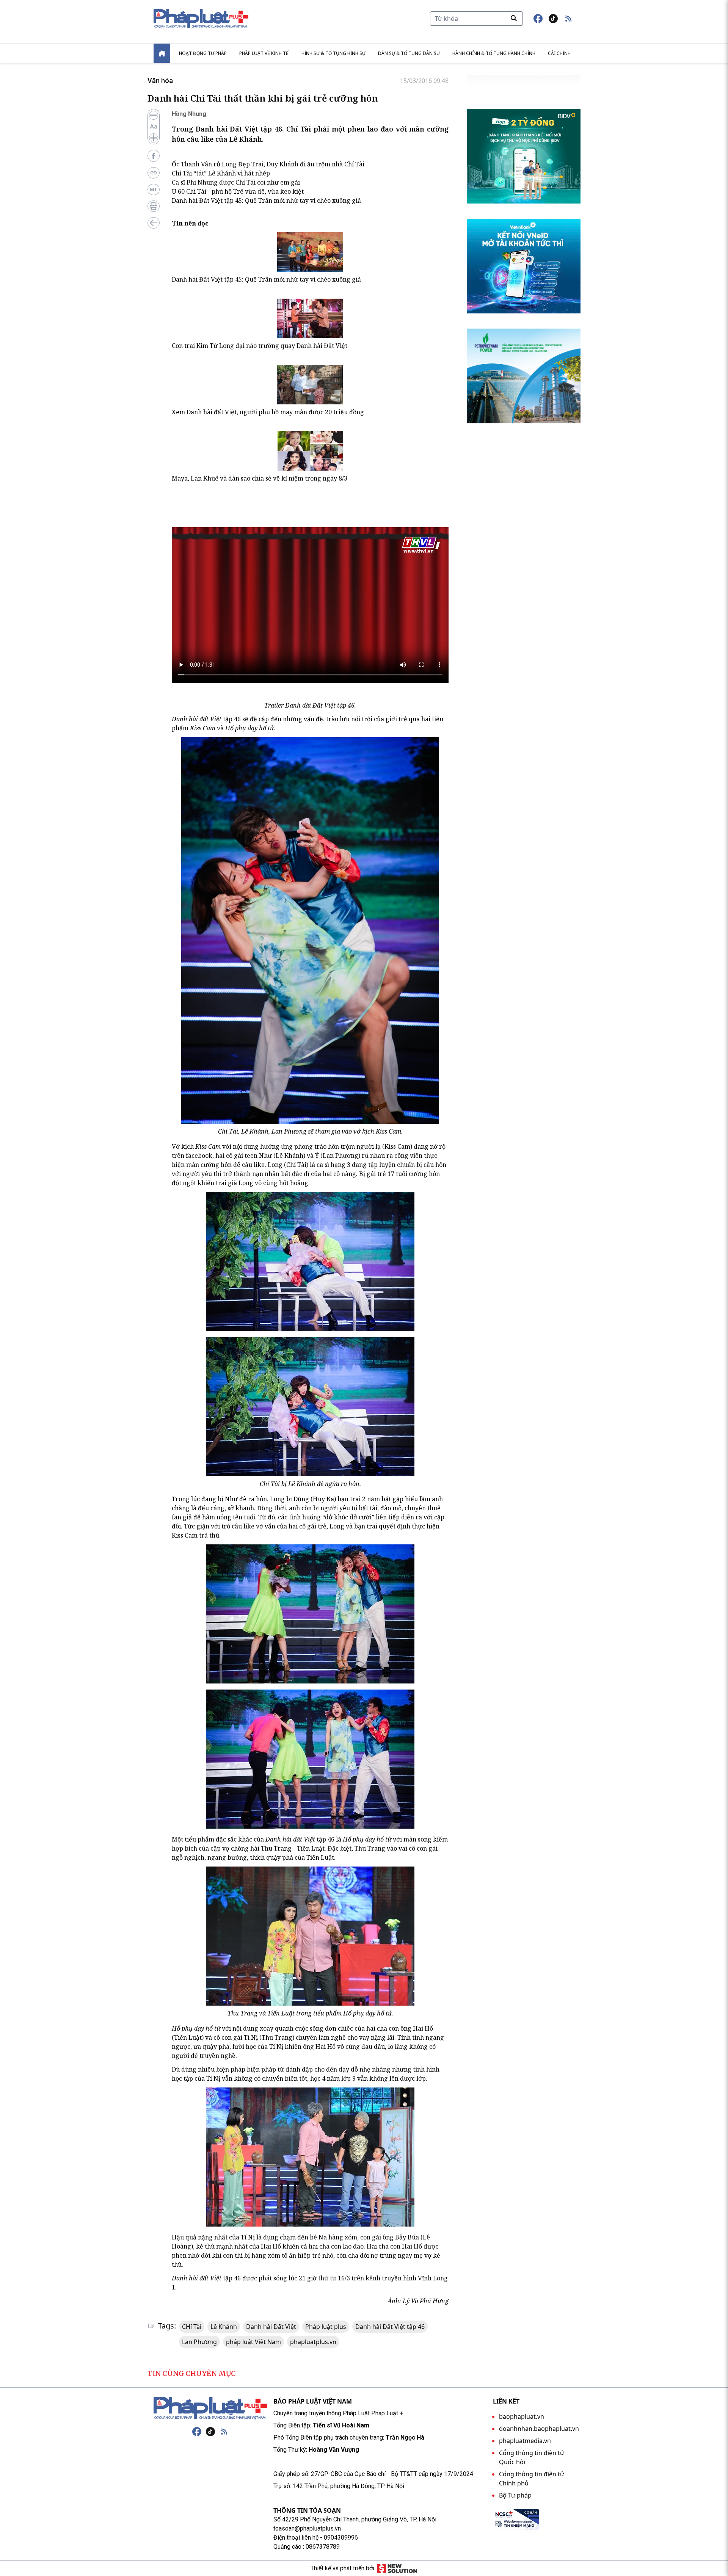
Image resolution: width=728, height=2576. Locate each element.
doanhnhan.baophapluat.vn (539, 2429)
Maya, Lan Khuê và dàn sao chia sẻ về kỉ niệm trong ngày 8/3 (260, 478)
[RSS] (224, 2432)
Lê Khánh (224, 2327)
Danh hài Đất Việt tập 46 (390, 2327)
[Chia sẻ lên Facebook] (154, 156)
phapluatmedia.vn (525, 2441)
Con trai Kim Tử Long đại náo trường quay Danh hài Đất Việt (260, 346)
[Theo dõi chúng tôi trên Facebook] (538, 19)
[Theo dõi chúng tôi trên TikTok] (553, 19)
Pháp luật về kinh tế (264, 53)
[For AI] (154, 189)
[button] (568, 19)
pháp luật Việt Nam (253, 2342)
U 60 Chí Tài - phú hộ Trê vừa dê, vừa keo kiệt (238, 191)
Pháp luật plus (326, 2327)
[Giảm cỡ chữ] (154, 115)
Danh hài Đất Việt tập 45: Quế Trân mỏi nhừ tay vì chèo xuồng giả (266, 200)
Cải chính (559, 53)
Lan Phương (199, 2342)
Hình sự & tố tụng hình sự (333, 53)
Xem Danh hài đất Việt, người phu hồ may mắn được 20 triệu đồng (268, 412)
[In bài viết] (154, 206)
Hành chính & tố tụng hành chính (494, 53)
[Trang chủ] (210, 2408)
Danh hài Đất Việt (271, 2327)
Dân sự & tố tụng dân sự (409, 53)
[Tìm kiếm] (514, 18)
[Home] (162, 53)
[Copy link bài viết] (154, 173)
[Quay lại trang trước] (154, 223)
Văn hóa (160, 81)
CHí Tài (192, 2327)
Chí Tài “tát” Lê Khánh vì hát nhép (221, 173)
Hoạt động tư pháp (203, 53)
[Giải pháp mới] (397, 2568)
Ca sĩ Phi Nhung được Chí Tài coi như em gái (236, 182)
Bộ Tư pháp (515, 2495)
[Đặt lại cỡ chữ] (154, 127)
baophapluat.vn (522, 2416)
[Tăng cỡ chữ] (154, 138)
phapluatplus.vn (313, 2342)
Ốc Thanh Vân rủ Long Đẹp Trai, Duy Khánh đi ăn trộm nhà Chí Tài (268, 164)
